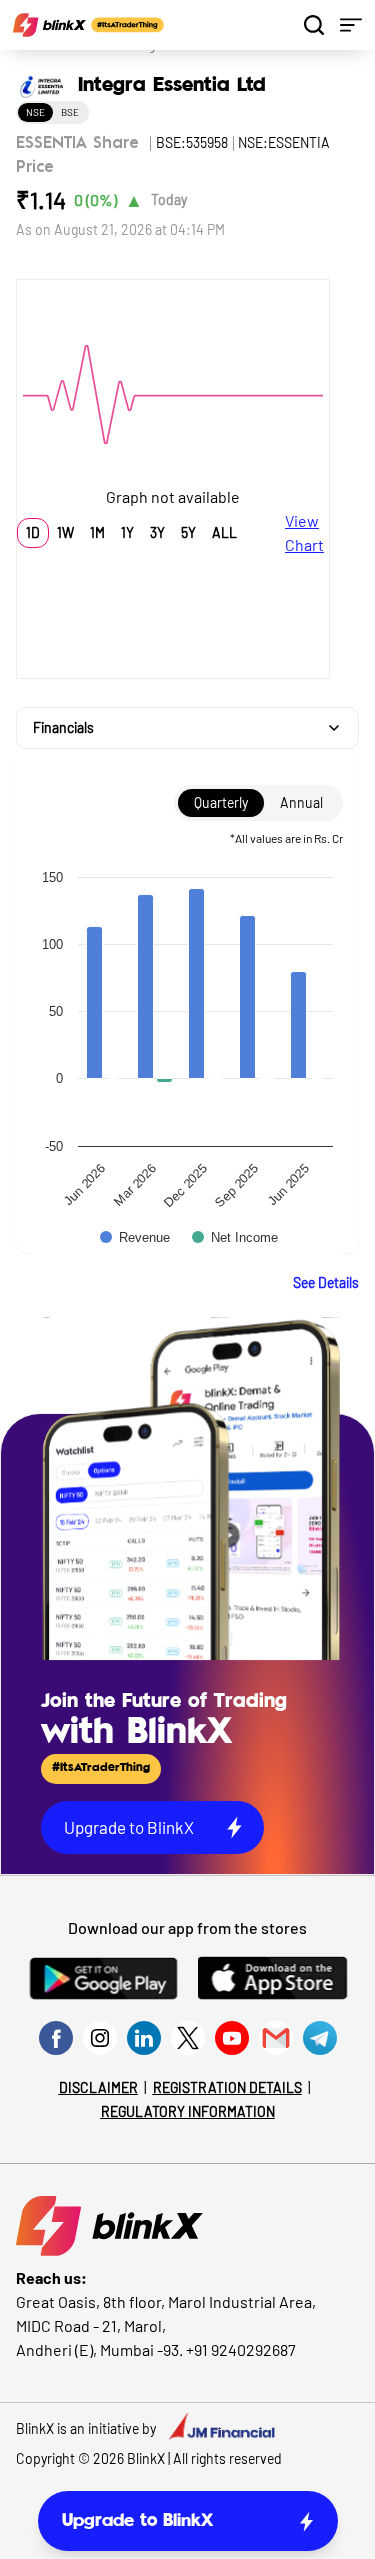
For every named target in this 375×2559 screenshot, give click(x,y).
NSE (35, 112)
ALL (224, 532)
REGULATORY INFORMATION (188, 2111)
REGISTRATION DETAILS (227, 2087)
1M (97, 532)
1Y (127, 532)
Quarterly (221, 802)
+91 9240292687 (241, 2349)
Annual (301, 802)
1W (65, 532)
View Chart (304, 532)
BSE (70, 112)
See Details (326, 1282)
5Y (188, 532)
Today (169, 199)
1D (33, 532)
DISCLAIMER (98, 2087)
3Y (157, 532)
